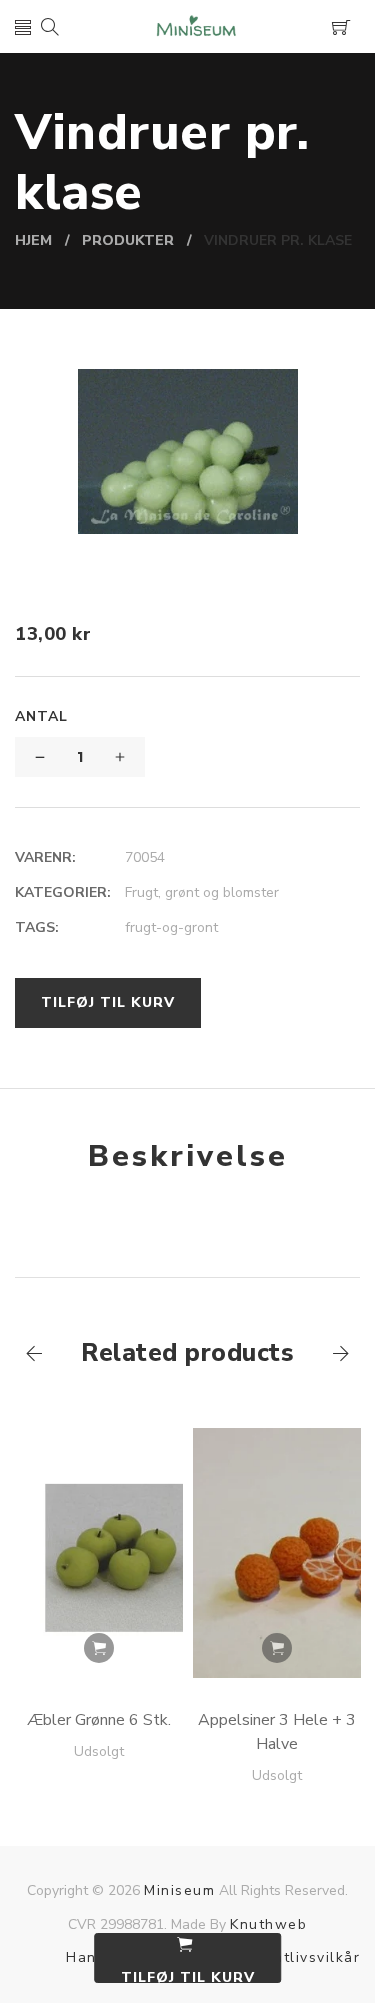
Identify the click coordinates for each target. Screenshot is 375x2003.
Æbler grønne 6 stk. (99, 1720)
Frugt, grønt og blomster (202, 892)
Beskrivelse (188, 1156)
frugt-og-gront (171, 927)
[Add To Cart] (99, 1648)
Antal (41, 716)
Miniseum (179, 1890)
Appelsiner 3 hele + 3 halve (277, 1732)
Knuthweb (268, 1924)
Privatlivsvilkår (302, 1957)
